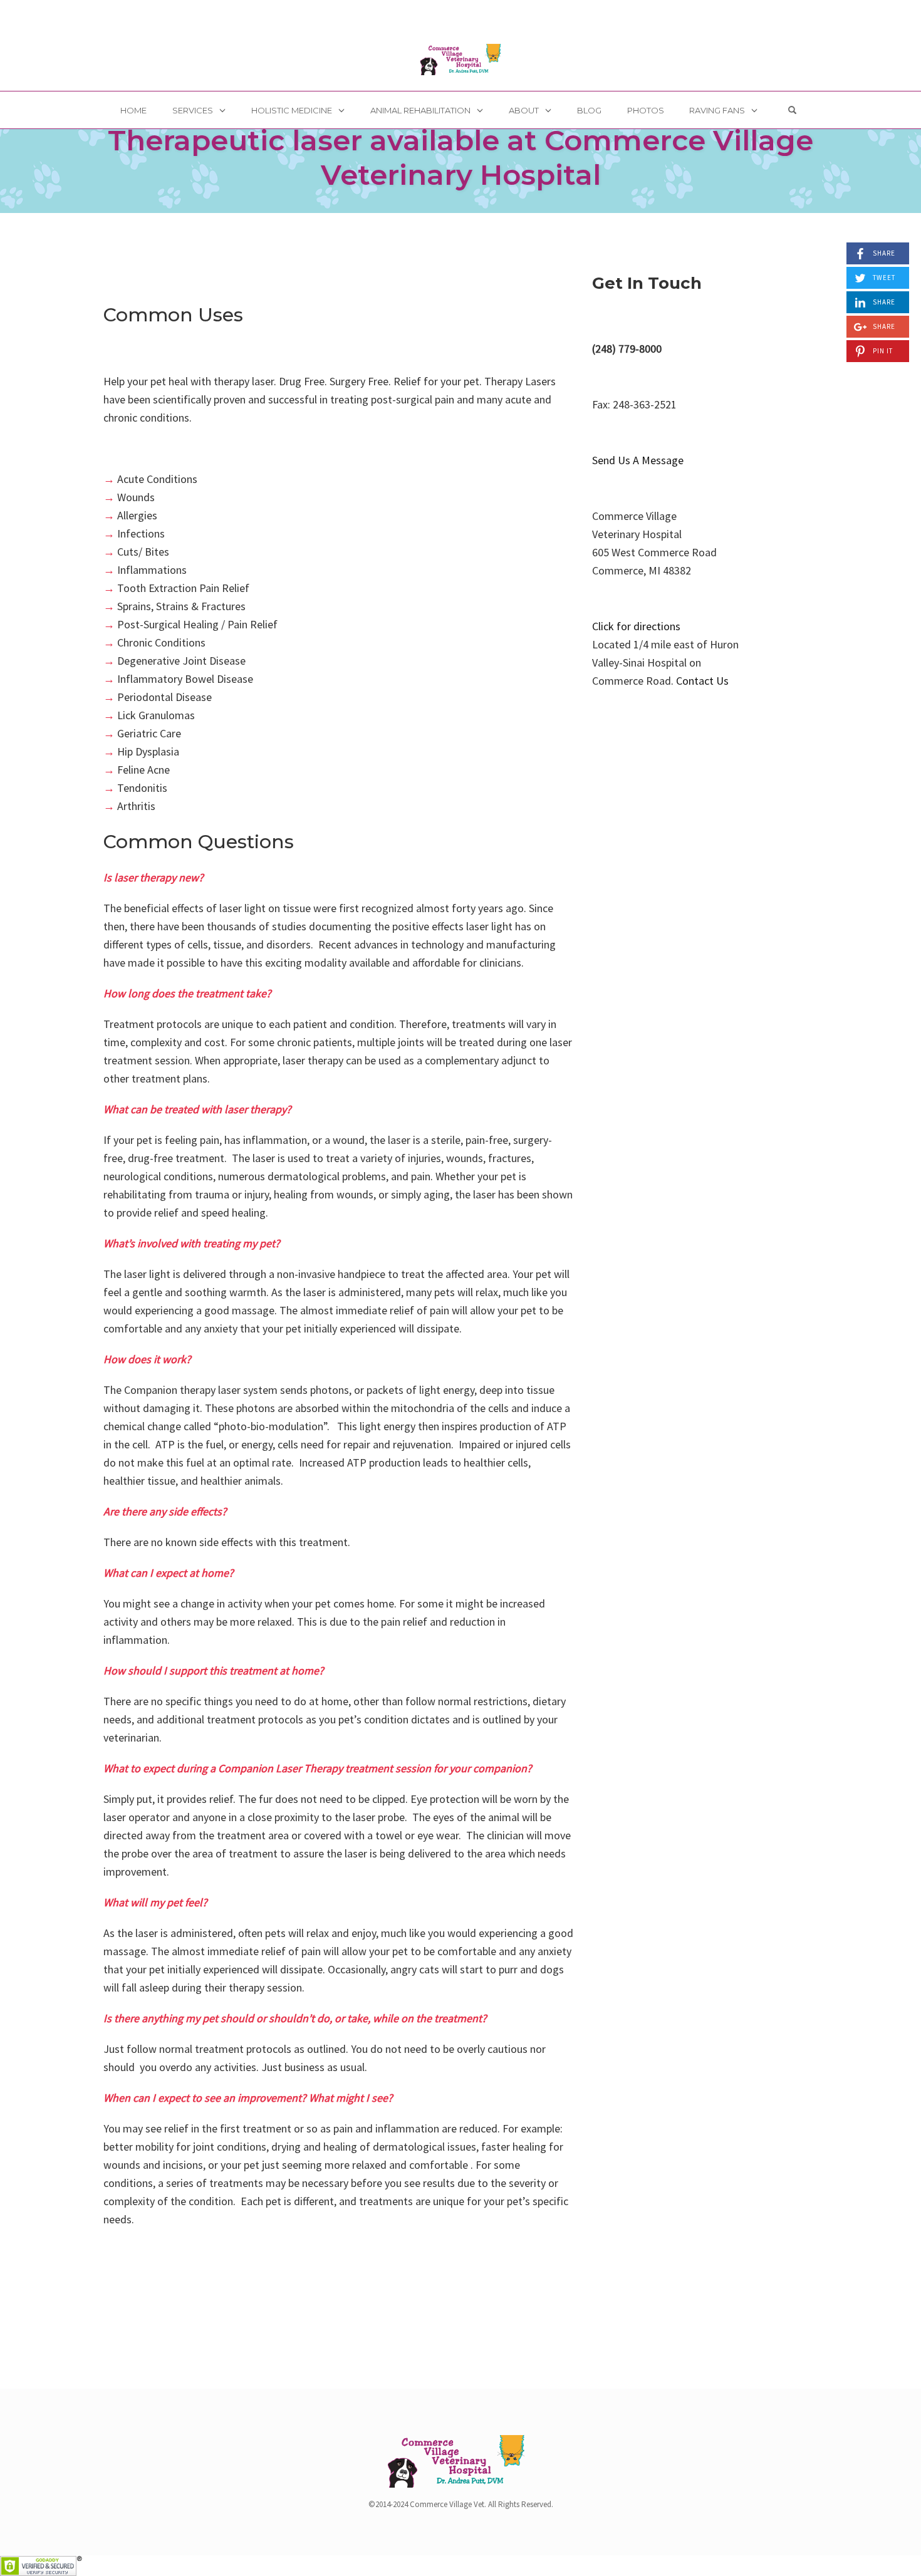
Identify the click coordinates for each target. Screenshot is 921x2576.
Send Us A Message (638, 460)
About (524, 110)
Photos (646, 110)
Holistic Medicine (292, 110)
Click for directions (636, 626)
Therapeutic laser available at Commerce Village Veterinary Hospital (460, 157)
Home (133, 110)
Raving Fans (717, 110)
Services (193, 110)
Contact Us (702, 681)
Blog (589, 110)
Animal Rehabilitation (420, 110)
